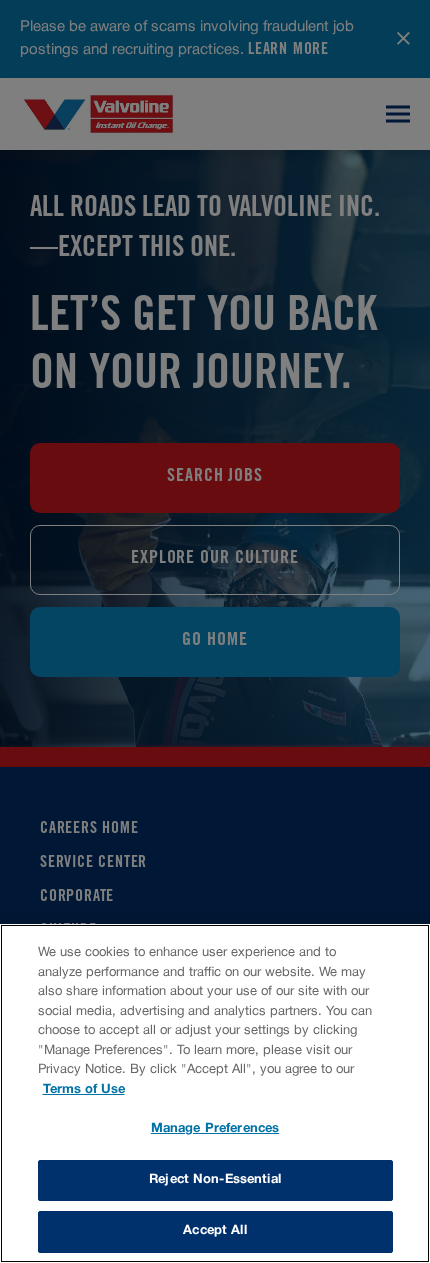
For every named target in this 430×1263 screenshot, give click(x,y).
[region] (215, 1093)
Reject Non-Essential (215, 1180)
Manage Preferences (215, 1129)
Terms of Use (84, 1090)
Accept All (214, 1231)
